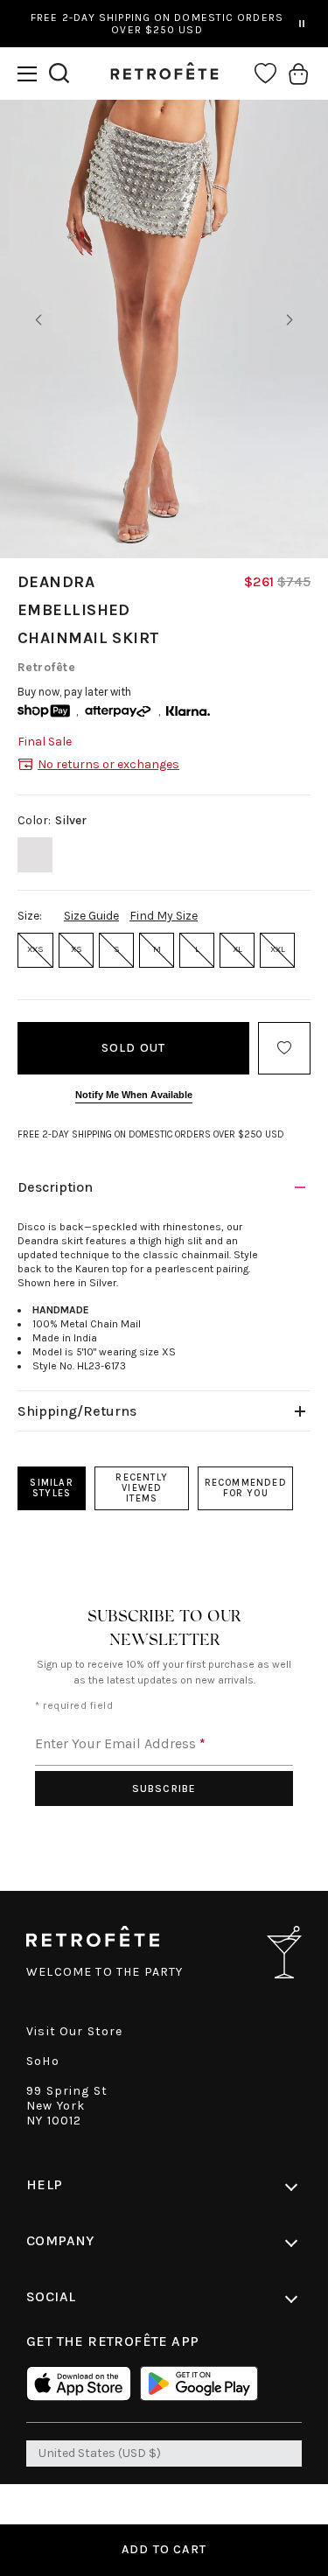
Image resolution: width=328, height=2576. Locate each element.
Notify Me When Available (134, 1095)
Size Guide (91, 916)
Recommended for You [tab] (246, 1488)
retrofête (46, 667)
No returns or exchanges (108, 764)
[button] (27, 74)
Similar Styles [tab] (51, 1488)
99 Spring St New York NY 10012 (67, 2106)
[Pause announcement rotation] (302, 24)
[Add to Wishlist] (284, 1048)
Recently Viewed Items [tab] (142, 1488)
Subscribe (164, 1788)
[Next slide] (290, 320)
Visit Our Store (75, 2031)
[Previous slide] (38, 320)
